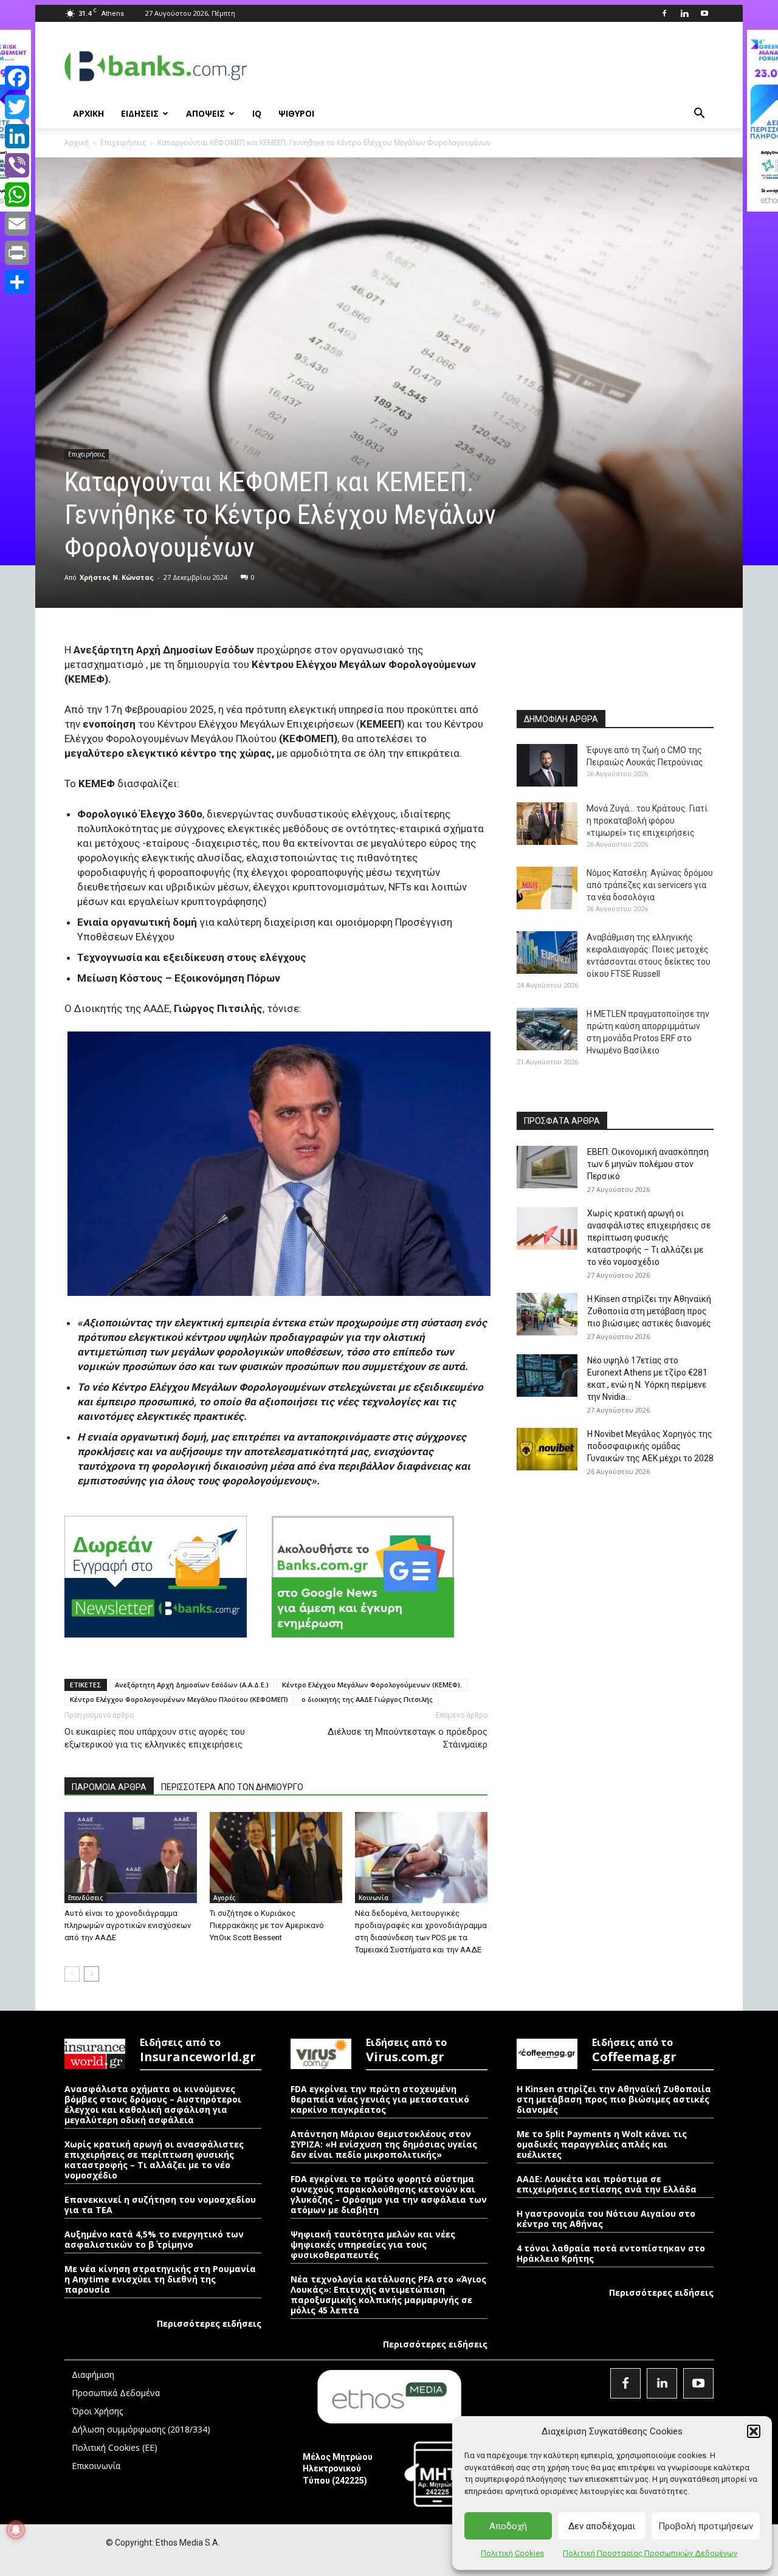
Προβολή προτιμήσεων (706, 2526)
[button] (754, 2431)
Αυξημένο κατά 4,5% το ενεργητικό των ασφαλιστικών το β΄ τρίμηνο (154, 2239)
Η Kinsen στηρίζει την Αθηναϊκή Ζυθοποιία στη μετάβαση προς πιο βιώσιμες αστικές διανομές (649, 1311)
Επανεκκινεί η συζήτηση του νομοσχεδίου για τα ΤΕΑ (160, 2205)
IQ (257, 113)
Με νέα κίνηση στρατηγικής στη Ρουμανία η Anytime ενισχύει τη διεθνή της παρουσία (160, 2279)
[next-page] (91, 1974)
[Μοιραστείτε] (17, 282)
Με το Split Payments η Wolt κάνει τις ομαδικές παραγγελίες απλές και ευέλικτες (602, 2144)
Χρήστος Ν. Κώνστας (117, 577)
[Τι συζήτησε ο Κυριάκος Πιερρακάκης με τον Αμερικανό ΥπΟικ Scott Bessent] (276, 1858)
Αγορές (224, 1898)
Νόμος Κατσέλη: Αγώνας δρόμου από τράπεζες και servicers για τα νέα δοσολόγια (650, 885)
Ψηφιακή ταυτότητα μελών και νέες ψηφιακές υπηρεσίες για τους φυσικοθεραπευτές (373, 2244)
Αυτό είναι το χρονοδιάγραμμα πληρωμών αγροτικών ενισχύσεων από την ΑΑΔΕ (128, 1925)
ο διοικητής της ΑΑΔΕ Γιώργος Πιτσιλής (367, 1699)
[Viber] (17, 165)
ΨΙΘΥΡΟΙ (296, 113)
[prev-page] (72, 1974)
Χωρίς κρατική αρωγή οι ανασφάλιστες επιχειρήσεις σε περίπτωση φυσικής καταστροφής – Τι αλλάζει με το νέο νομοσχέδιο (649, 1238)
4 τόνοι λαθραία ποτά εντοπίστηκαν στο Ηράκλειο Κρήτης (611, 2253)
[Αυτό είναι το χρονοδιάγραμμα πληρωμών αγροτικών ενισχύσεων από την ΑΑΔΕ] (131, 1858)
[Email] (17, 224)
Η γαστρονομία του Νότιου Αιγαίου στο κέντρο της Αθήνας (606, 2219)
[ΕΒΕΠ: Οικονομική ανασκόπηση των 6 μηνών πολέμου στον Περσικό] (547, 1167)
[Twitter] (17, 107)
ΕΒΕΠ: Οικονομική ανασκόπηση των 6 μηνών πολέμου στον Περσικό (648, 1164)
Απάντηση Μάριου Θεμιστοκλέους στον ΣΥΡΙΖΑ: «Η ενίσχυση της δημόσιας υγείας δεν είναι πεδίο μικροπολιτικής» (384, 2144)
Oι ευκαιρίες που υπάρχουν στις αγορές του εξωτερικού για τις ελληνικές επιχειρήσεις (155, 1738)
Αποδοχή (508, 2526)
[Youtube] (704, 13)
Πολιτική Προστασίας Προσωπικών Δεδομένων (650, 2553)
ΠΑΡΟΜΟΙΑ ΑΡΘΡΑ (109, 1787)
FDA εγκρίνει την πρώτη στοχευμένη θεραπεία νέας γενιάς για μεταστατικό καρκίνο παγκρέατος (380, 2099)
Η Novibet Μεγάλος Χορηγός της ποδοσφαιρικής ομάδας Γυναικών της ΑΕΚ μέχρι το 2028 (650, 1446)
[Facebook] (664, 13)
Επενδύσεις (85, 1898)
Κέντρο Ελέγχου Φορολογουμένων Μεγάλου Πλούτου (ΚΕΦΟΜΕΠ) (179, 1699)
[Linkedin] (684, 13)
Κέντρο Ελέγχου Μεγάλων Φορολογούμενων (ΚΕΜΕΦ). (372, 1685)
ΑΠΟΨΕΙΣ (205, 113)
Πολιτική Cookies (512, 2553)
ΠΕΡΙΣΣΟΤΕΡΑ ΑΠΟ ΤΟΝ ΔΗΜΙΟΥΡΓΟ (232, 1787)
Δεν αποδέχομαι (602, 2526)
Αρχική (77, 143)
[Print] (17, 253)
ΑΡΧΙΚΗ (88, 113)
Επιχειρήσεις (123, 143)
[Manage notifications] (16, 2530)
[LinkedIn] (17, 136)
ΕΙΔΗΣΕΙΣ (140, 113)
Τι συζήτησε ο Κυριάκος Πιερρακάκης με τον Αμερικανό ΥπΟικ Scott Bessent (267, 1925)
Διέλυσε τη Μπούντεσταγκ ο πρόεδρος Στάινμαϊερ (408, 1738)
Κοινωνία (374, 1898)
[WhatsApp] (17, 195)
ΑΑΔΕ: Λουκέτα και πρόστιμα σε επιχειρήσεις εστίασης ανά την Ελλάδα (607, 2184)
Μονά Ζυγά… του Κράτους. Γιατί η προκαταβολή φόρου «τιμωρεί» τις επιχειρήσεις (647, 821)
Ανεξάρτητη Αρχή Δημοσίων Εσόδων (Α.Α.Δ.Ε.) (192, 1685)
